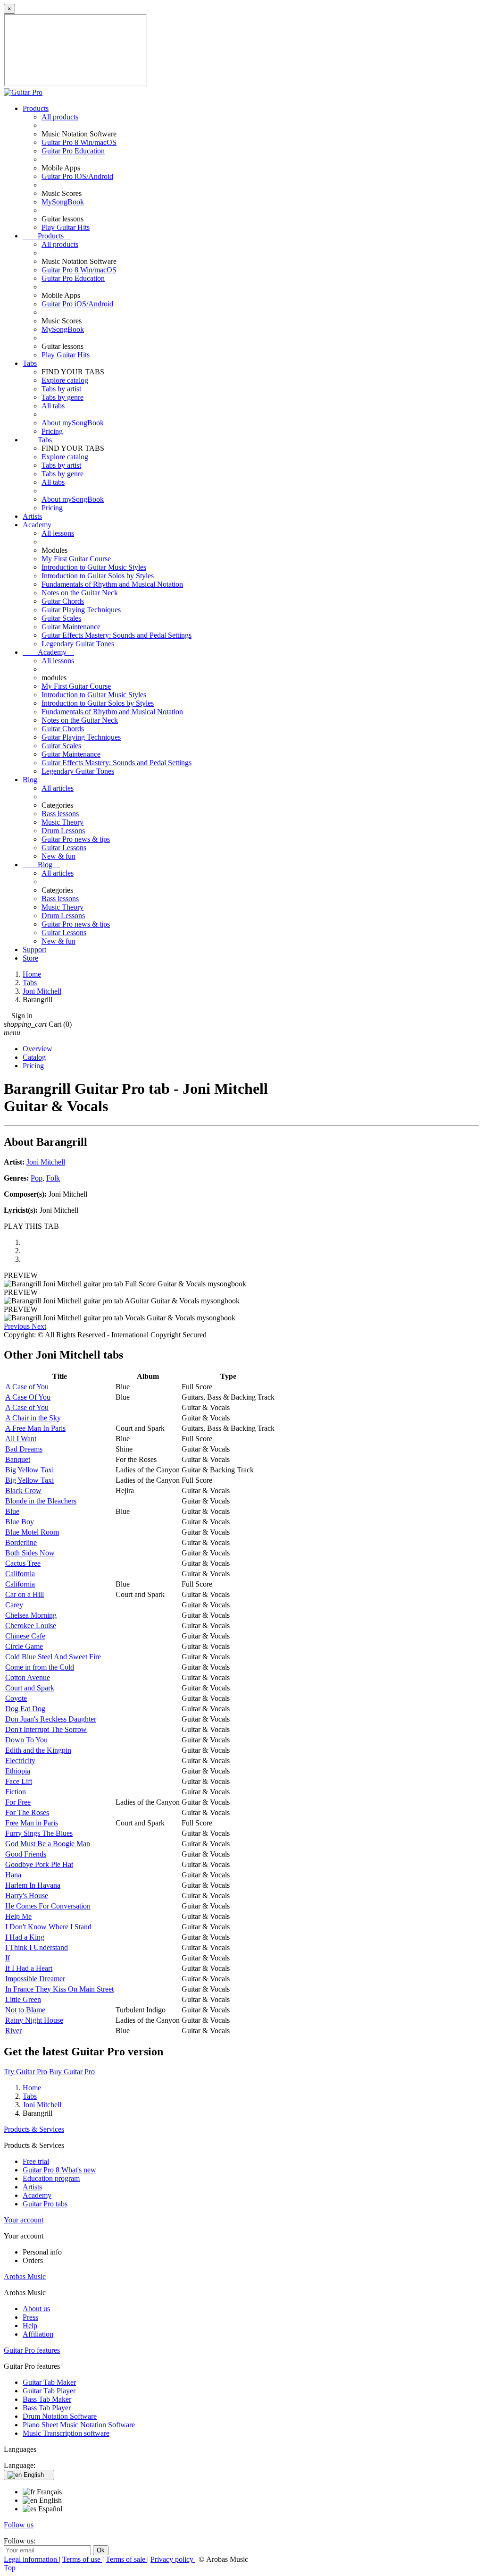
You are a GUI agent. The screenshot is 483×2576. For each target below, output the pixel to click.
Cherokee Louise (31, 1626)
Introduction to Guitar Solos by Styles (98, 576)
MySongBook (63, 202)
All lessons (58, 533)
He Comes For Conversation (48, 1906)
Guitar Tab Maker (49, 2382)
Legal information (31, 2559)
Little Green (23, 1999)
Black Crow (23, 1491)
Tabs (30, 363)
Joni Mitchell (46, 1162)
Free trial (36, 2161)
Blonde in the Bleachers (41, 1501)
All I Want (21, 1439)
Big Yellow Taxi (29, 1470)
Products (36, 108)
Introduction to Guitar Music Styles (94, 567)
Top (10, 2568)
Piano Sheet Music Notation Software (79, 2425)
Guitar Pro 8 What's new (59, 2170)
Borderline (21, 1542)
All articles (58, 788)
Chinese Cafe (25, 1636)
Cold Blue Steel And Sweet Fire (53, 1657)
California (20, 1574)
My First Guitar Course (76, 559)
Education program (51, 2178)
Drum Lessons (63, 831)
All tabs (53, 406)
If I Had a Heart (29, 1968)
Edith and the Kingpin (38, 1750)
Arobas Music (25, 2276)
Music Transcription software (66, 2433)
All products (60, 117)
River (13, 2031)
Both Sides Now (30, 1553)
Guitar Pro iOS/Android (77, 176)
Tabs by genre (62, 397)
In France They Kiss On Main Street (59, 1989)
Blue (12, 1511)
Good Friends (26, 1854)
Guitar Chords (63, 601)
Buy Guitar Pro (72, 2072)
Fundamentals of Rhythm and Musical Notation (112, 584)
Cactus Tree (23, 1563)
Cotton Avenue (28, 1677)
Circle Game (24, 1646)
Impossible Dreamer (35, 1979)
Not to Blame (25, 2010)
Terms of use (82, 2559)
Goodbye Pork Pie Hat (39, 1864)
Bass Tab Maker (47, 2399)
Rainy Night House (34, 2020)
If (8, 1958)
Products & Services (34, 2129)
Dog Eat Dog (25, 1709)
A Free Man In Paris (35, 1428)
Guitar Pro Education (73, 151)
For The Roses (27, 1812)
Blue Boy (20, 1522)
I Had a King (25, 1937)
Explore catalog (65, 380)
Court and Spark (30, 1688)
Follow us (19, 2525)
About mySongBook (73, 423)
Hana (13, 1875)
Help (30, 2326)
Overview (37, 1049)
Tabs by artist (61, 389)
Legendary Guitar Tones (78, 644)
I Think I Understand (37, 1947)
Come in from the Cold (40, 1667)
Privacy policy (173, 2559)
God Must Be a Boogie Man (48, 1844)
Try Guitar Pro (25, 2072)
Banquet (18, 1459)
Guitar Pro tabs (45, 2204)
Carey (14, 1605)
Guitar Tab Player (49, 2391)
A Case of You (27, 1387)
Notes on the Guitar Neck (80, 593)
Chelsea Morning (31, 1615)
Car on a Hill (25, 1594)
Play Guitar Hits (66, 227)
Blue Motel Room (32, 1532)
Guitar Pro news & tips (76, 839)
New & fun (58, 856)
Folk (53, 1178)
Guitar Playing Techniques (81, 610)
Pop (37, 1178)
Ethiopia (18, 1771)
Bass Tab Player (47, 2408)
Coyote (16, 1698)
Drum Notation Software (60, 2416)
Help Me (18, 1916)
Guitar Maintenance (71, 627)
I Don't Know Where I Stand (48, 1927)
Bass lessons (60, 814)
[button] (18, 1326)
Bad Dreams (24, 1449)
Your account (24, 2220)
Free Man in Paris (32, 1823)
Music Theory (62, 822)
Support (34, 950)
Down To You (26, 1740)
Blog (30, 780)
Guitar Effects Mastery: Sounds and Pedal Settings (117, 635)
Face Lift (19, 1781)
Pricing (52, 431)
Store (30, 958)
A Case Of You (28, 1397)
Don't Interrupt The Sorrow (46, 1729)
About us (36, 2309)
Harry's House (27, 1896)
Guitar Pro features (32, 2350)
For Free (18, 1802)
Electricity (20, 1761)
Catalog (34, 1057)
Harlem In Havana (33, 1885)
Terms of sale (126, 2559)
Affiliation (38, 2334)
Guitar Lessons (64, 848)
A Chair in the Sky (33, 1418)
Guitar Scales (61, 618)
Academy (37, 525)
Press (30, 2317)
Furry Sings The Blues (39, 1833)
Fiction (16, 1792)
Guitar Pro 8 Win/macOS (79, 142)
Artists (32, 516)
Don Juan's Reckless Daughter (51, 1719)
